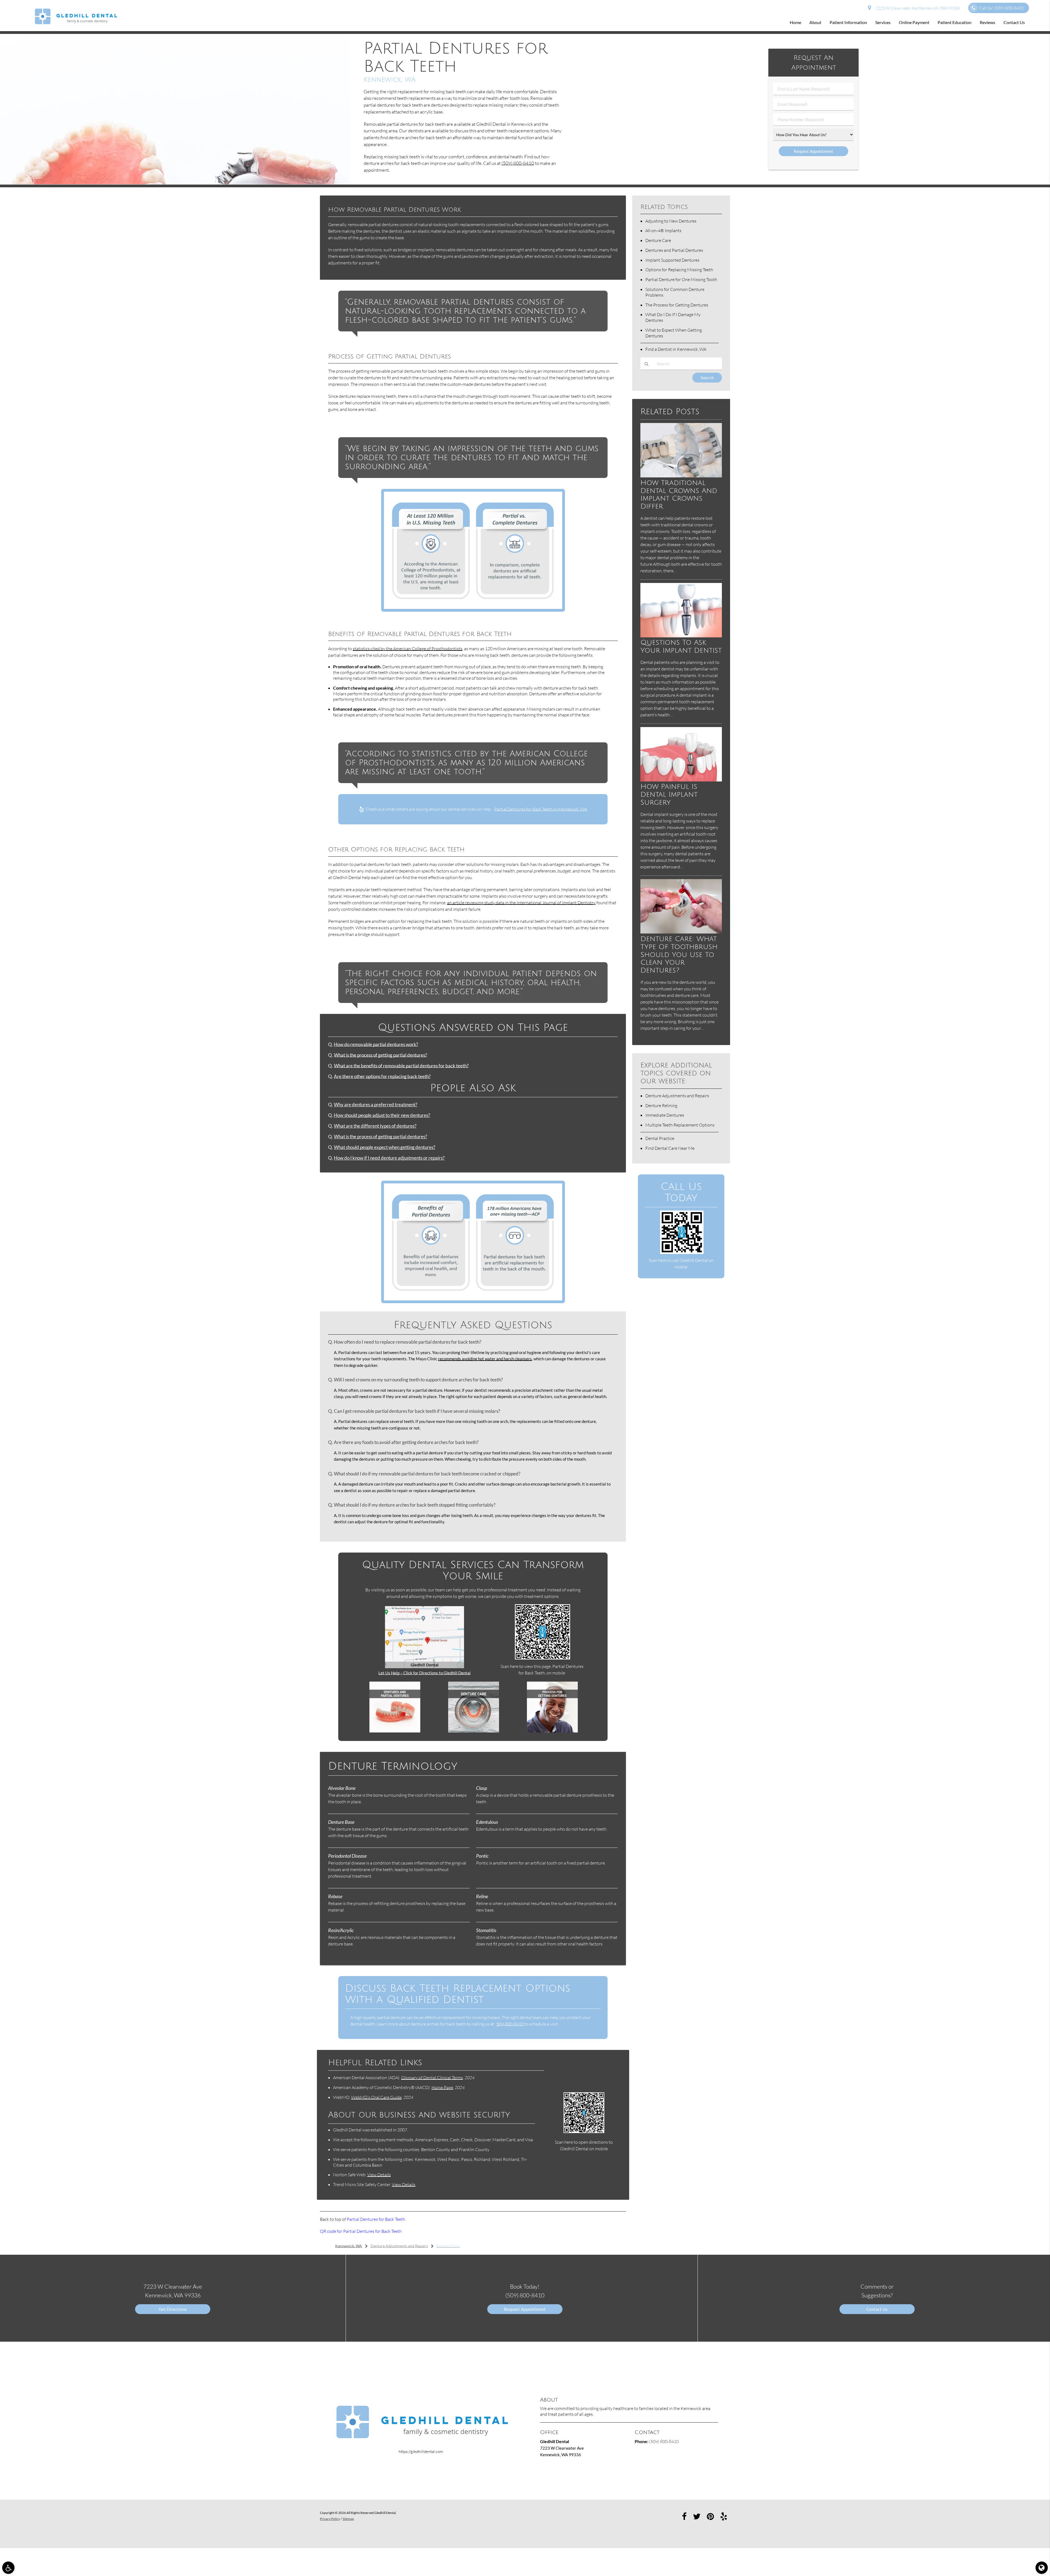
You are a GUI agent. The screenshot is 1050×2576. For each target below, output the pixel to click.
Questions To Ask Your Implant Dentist (681, 646)
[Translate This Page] (1042, 2568)
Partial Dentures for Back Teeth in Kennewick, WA (541, 809)
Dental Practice (660, 1138)
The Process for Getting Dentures (677, 305)
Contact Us (1014, 22)
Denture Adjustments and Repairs (677, 1096)
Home (795, 22)
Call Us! (1001, 8)
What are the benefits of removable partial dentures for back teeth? (401, 1066)
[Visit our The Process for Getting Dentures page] (552, 1731)
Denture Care (658, 240)
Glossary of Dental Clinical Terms (432, 2078)
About (815, 22)
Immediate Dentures (665, 1115)
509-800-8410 (510, 2024)
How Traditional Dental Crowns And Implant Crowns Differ (679, 495)
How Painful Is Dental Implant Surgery (669, 794)
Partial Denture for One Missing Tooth (681, 279)
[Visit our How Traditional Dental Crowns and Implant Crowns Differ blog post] (681, 476)
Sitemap (348, 2519)
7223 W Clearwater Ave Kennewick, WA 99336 (917, 8)
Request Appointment (525, 2309)
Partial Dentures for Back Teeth (376, 2219)
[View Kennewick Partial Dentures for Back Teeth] (175, 183)
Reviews (988, 22)
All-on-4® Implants (663, 231)
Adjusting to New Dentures (671, 221)
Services (883, 22)
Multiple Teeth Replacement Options (680, 1125)
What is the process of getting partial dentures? (380, 1055)
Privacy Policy (330, 2519)
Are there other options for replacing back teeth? (382, 1077)
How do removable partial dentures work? (376, 1045)
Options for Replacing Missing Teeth (679, 270)
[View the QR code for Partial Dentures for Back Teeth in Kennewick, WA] (543, 1658)
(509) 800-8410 (518, 163)
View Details (379, 2175)
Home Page (442, 2087)
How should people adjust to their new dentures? (382, 1115)
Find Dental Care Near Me (670, 1148)
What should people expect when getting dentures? (385, 1147)
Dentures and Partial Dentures (674, 250)
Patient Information (848, 22)
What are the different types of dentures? (375, 1126)
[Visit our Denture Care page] (474, 1731)
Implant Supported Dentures (672, 260)
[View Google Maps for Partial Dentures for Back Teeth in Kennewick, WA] (425, 1667)
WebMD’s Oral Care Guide (376, 2097)
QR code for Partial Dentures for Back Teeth (361, 2231)
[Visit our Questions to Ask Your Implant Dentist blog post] (681, 636)
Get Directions (173, 2309)
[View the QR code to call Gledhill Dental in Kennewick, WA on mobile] (682, 1252)
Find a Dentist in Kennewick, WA (676, 349)
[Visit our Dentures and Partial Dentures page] (395, 1731)
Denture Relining (661, 1105)
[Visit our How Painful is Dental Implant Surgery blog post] (681, 780)
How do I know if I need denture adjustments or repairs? (389, 1158)
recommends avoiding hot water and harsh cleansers (485, 1359)
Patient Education (955, 22)
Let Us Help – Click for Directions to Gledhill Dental (425, 1673)
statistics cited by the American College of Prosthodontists (408, 649)
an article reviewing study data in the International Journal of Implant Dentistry (521, 903)
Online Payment (914, 22)
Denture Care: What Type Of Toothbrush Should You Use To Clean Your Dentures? (679, 955)
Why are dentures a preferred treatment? (376, 1105)
